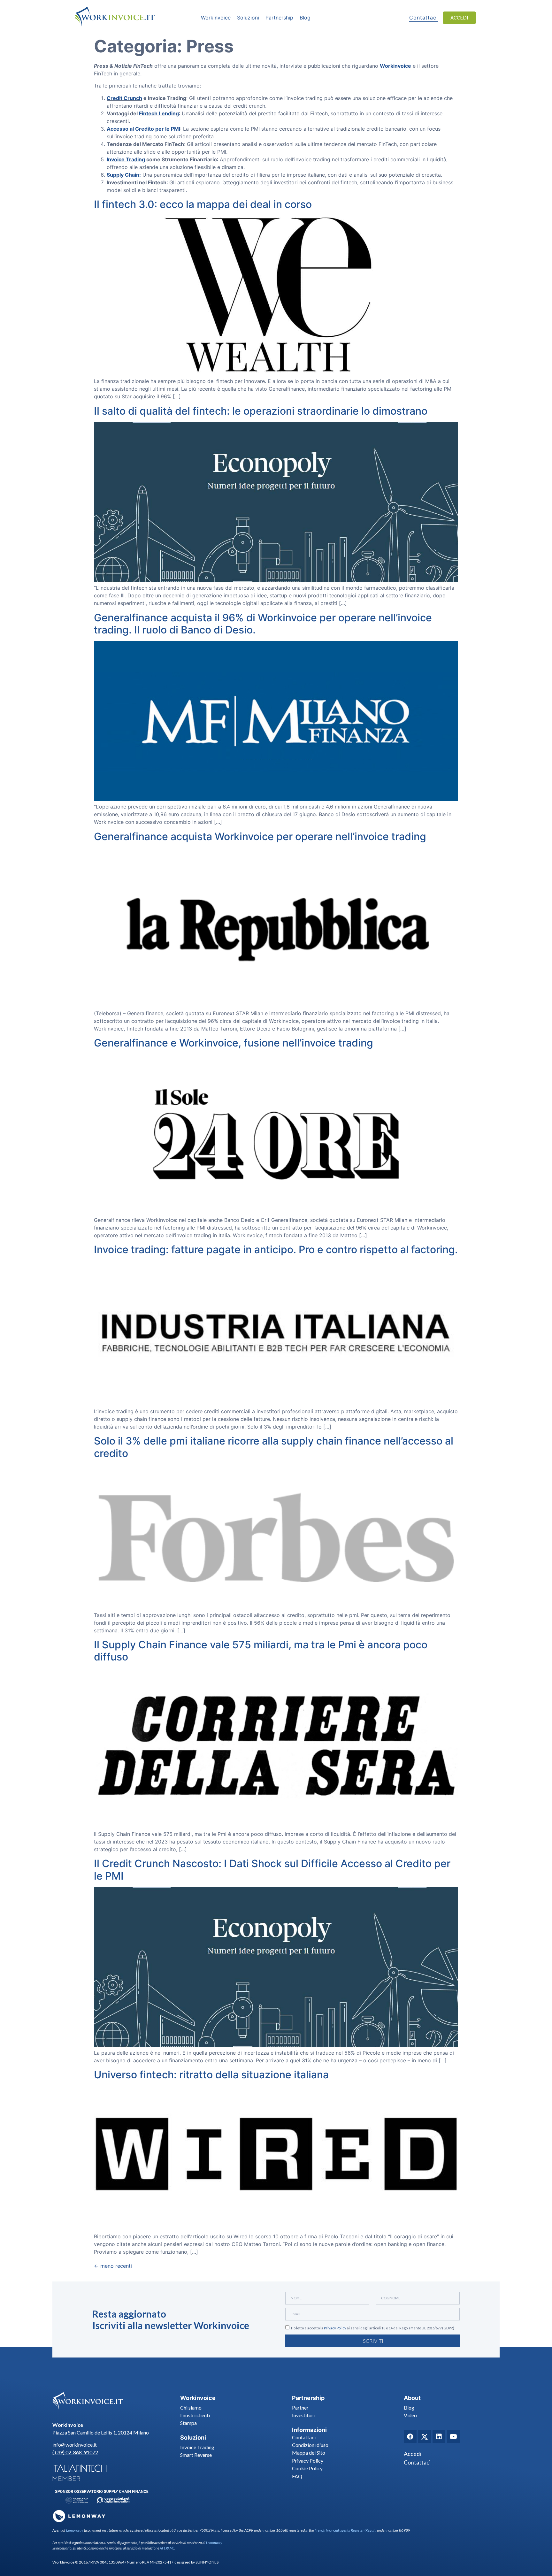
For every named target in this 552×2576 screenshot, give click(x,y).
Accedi (412, 2454)
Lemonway (75, 2530)
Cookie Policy (307, 2468)
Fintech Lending (159, 113)
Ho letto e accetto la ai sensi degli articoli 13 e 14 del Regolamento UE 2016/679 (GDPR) (373, 2328)
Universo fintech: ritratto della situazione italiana (211, 2075)
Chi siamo (191, 2407)
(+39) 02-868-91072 (75, 2452)
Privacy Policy (335, 2328)
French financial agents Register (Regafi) (345, 2530)
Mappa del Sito (309, 2453)
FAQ (297, 2476)
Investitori (303, 2415)
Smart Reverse (196, 2455)
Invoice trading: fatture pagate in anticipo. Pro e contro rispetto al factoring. (276, 1250)
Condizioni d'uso (310, 2445)
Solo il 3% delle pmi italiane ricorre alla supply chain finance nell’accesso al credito (274, 1447)
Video (410, 2415)
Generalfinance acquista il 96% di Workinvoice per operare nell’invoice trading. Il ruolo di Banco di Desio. (263, 624)
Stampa (188, 2423)
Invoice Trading (197, 2447)
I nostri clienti (195, 2415)
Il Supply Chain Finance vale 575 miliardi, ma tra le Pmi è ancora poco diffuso (261, 1651)
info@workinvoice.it (75, 2445)
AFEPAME (167, 2548)
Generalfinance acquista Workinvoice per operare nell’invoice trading (260, 836)
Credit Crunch (124, 98)
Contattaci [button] (424, 18)
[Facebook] (410, 2437)
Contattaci (304, 2437)
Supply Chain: (124, 175)
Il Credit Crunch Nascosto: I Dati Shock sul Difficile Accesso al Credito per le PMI (272, 1870)
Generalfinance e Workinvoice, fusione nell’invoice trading (234, 1043)
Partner (300, 2407)
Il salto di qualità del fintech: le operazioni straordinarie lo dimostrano (261, 411)
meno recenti (113, 2266)
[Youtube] (453, 2437)
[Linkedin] (439, 2437)
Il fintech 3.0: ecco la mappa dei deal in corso (203, 204)
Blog (409, 2407)
